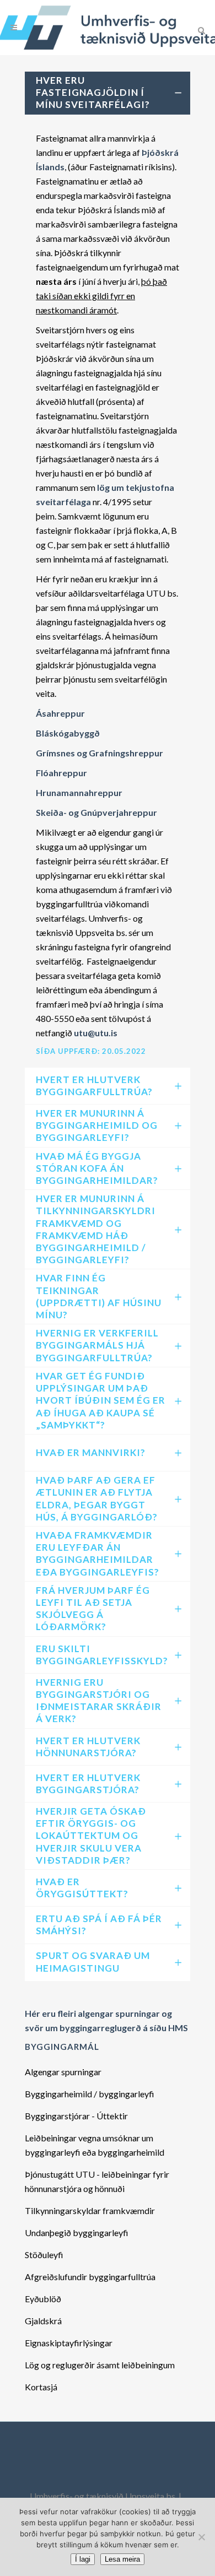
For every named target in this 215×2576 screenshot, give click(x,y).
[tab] (108, 93)
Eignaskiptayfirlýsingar (69, 2343)
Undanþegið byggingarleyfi (77, 2233)
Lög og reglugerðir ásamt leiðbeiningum (100, 2365)
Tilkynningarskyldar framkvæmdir (90, 2210)
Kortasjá (41, 2387)
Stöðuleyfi (44, 2255)
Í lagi (83, 2559)
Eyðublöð (43, 2299)
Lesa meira (122, 2559)
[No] (201, 2537)
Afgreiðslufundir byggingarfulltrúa (90, 2277)
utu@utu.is (96, 1033)
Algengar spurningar (63, 2072)
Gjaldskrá (43, 2321)
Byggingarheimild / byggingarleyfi (90, 2094)
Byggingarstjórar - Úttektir (76, 2116)
